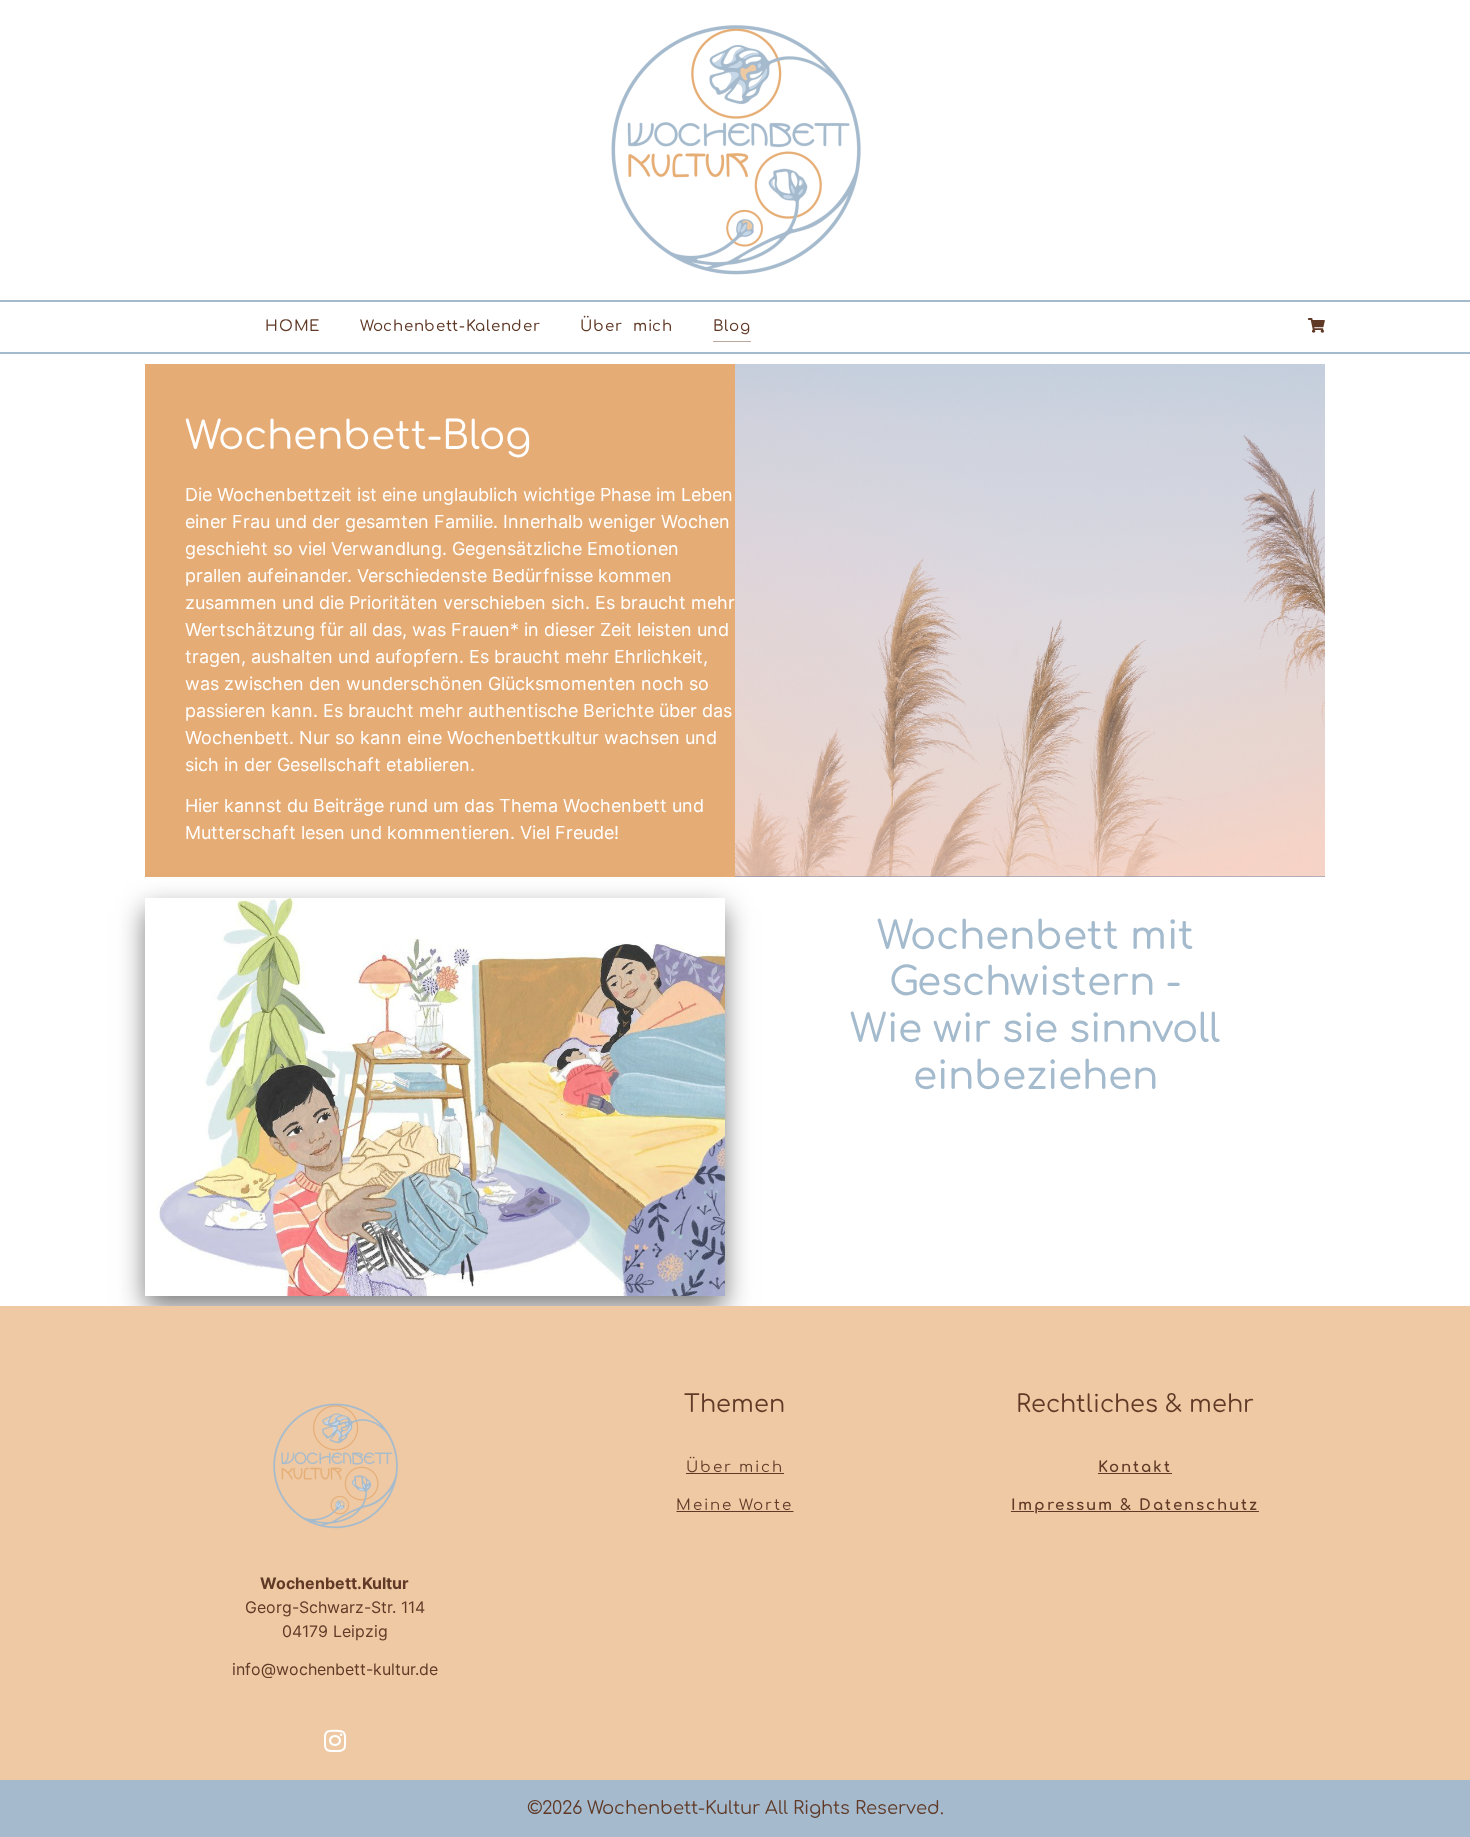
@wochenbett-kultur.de (349, 1669)
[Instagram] (335, 1740)
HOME (292, 326)
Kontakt (1135, 1467)
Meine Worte (734, 1505)
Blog (732, 326)
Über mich (626, 326)
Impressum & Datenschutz (1135, 1505)
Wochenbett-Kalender (450, 326)
